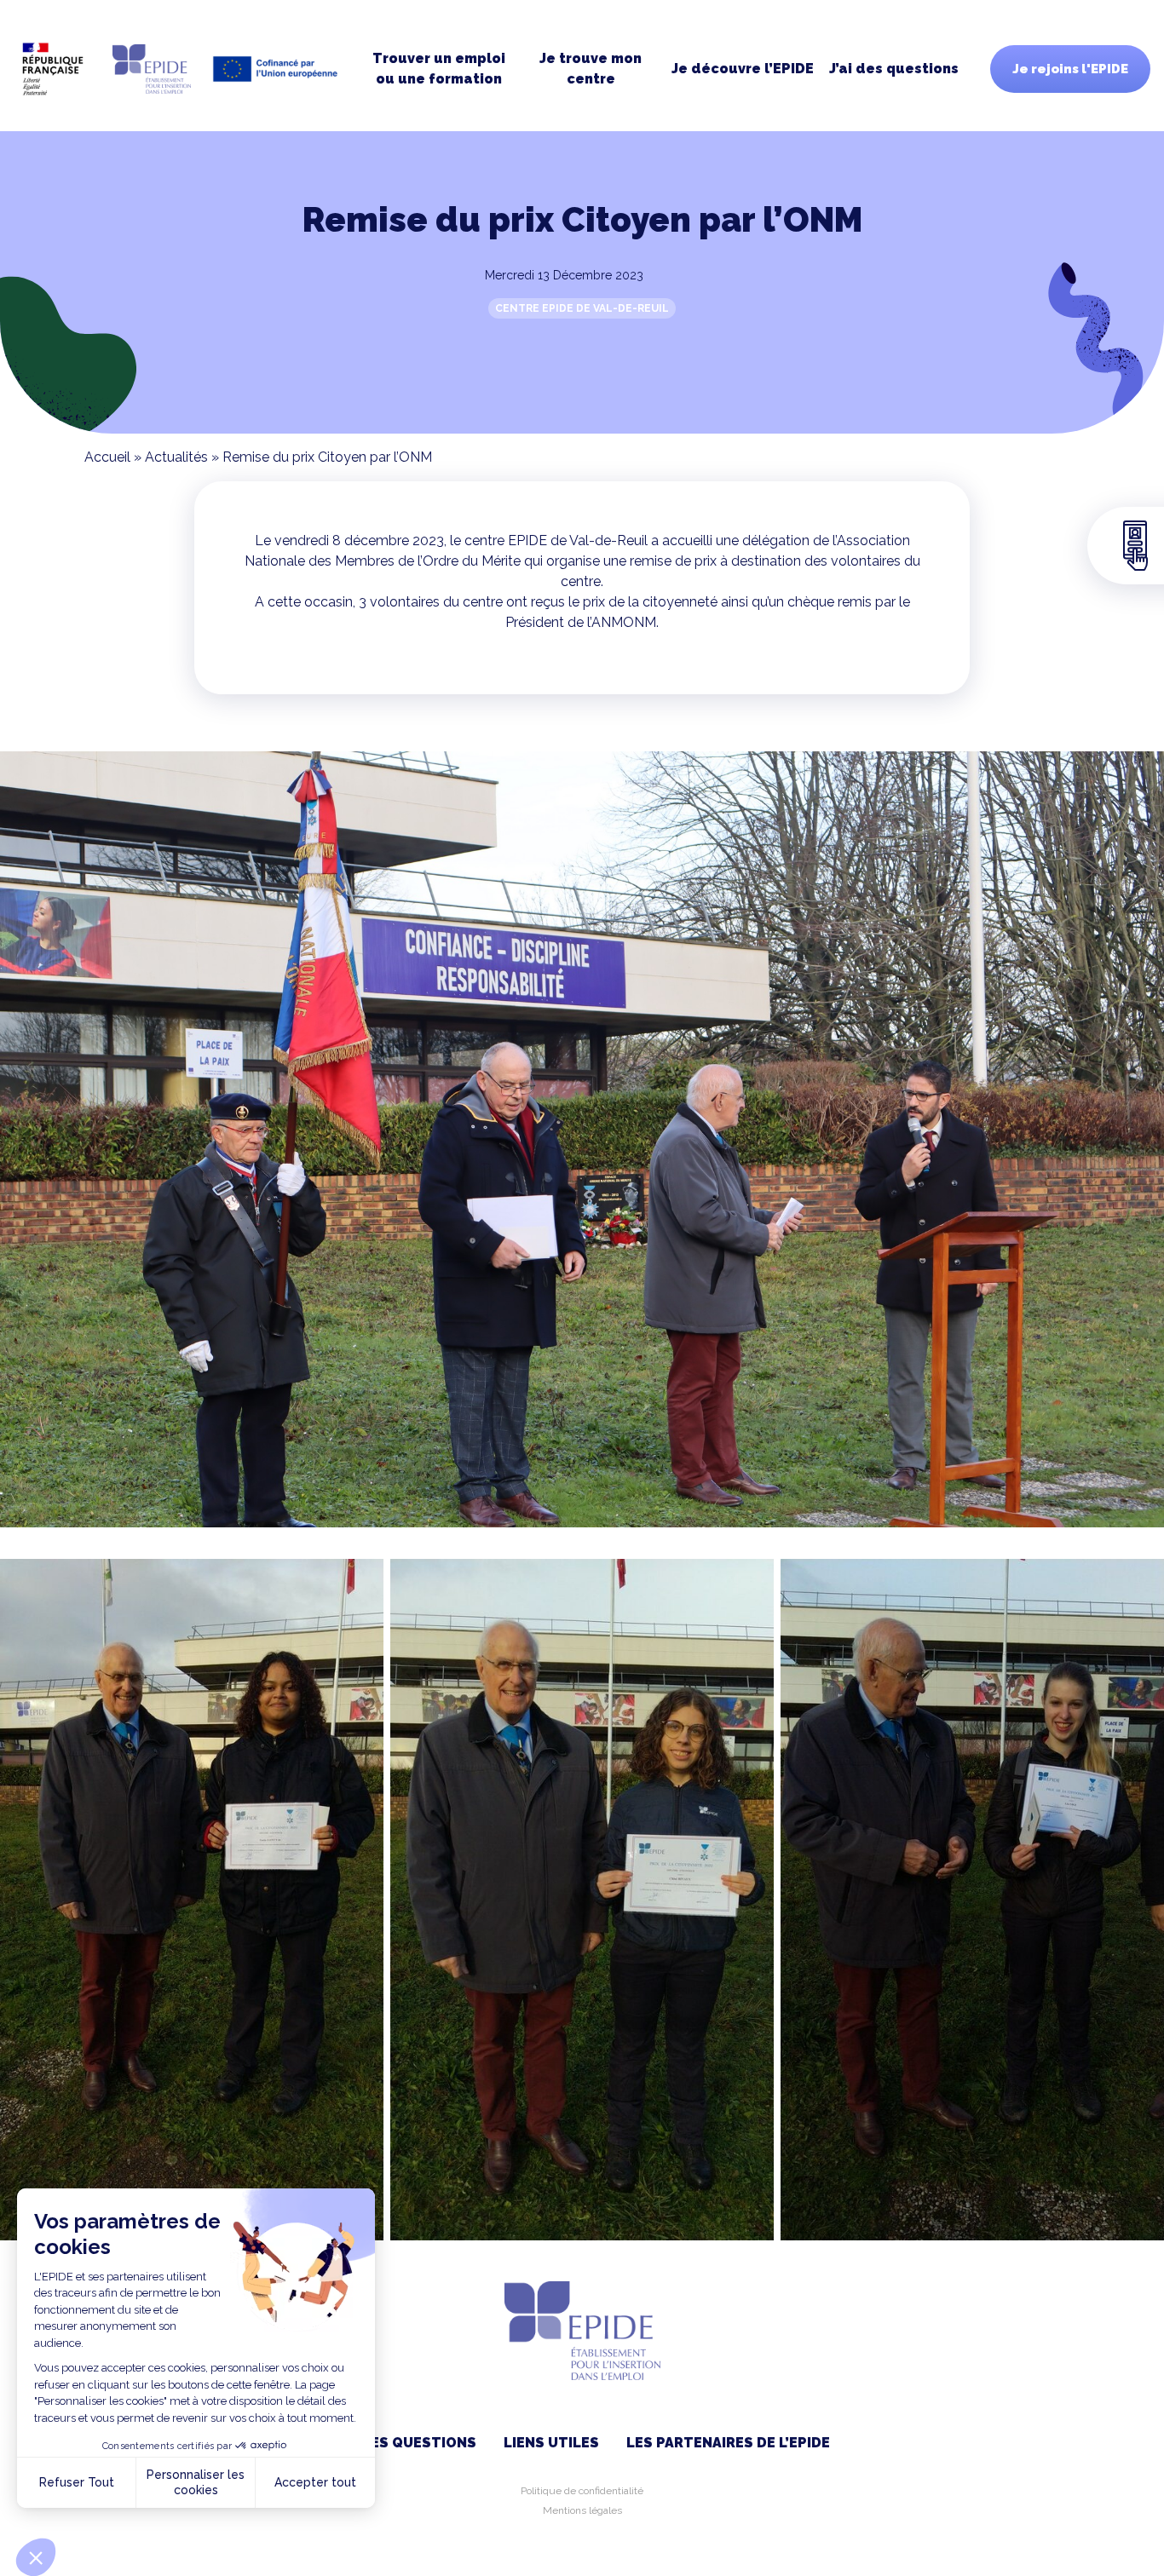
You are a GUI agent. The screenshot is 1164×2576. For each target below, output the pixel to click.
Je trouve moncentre (591, 69)
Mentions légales (582, 2510)
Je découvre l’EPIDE (743, 69)
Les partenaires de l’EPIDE (728, 2443)
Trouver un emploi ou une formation (439, 69)
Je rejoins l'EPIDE (1070, 69)
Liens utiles (551, 2443)
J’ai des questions (894, 69)
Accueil (107, 457)
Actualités (176, 457)
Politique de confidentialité (582, 2491)
